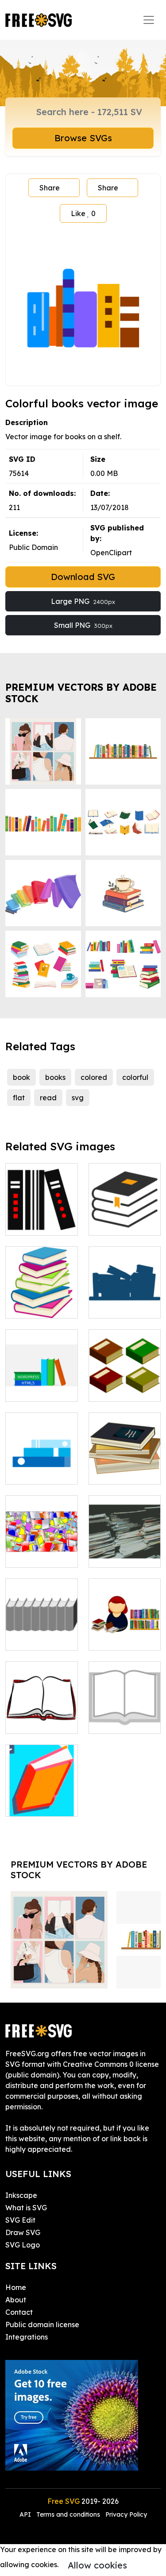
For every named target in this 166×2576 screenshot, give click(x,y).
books (55, 1077)
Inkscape (21, 2195)
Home (16, 2287)
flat (19, 1098)
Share (50, 188)
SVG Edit (20, 2220)
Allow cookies (97, 2565)
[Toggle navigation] (149, 20)
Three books (36, 1223)
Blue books (34, 1472)
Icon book (116, 1223)
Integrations (27, 2337)
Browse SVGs (83, 138)
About (16, 2300)
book (21, 1077)
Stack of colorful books (41, 1301)
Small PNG (83, 625)
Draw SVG (23, 2232)
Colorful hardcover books (125, 1379)
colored (94, 1077)
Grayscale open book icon (124, 1716)
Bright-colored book (42, 1799)
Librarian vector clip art (124, 1633)
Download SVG (83, 577)
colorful (135, 1077)
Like (83, 213)
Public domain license (42, 2325)
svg (78, 1098)
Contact (19, 2312)
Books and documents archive (124, 1545)
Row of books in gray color (42, 1633)
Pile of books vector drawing (41, 1550)
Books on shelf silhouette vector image (124, 1296)
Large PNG (83, 601)
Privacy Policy (126, 2514)
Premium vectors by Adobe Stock (81, 693)
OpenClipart (111, 553)
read (48, 1098)
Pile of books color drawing (124, 1467)
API (26, 2514)
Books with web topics (41, 1384)
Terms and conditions (68, 2514)
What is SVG (26, 2208)
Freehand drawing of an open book (41, 1711)
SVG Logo (23, 2245)
